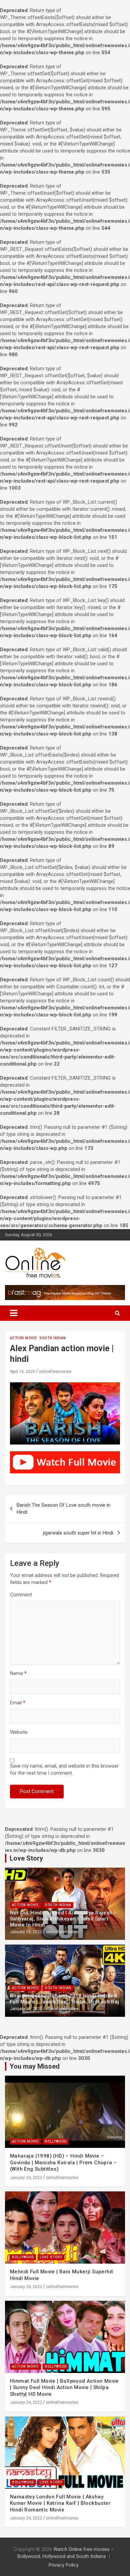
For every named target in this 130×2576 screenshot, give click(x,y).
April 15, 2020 (22, 1372)
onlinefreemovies (55, 1372)
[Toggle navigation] (14, 1313)
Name (18, 1673)
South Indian (53, 1338)
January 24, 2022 (26, 2178)
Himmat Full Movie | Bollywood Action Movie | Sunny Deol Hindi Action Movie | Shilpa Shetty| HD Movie (64, 2388)
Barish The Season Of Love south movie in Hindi (63, 1509)
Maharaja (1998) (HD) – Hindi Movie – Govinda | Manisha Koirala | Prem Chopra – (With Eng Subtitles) (63, 2162)
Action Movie (23, 1338)
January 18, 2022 (26, 1932)
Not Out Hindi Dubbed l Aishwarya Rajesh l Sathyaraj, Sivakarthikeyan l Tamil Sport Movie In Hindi (63, 1919)
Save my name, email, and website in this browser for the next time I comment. (64, 1769)
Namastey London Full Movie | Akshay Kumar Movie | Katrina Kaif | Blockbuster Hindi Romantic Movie (60, 2503)
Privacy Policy (64, 2565)
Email (18, 1703)
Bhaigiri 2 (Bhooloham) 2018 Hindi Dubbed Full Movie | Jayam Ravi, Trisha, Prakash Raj (65, 1999)
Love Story (51, 2257)
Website (19, 1732)
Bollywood (56, 2141)
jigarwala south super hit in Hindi (78, 1533)
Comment (21, 1595)
